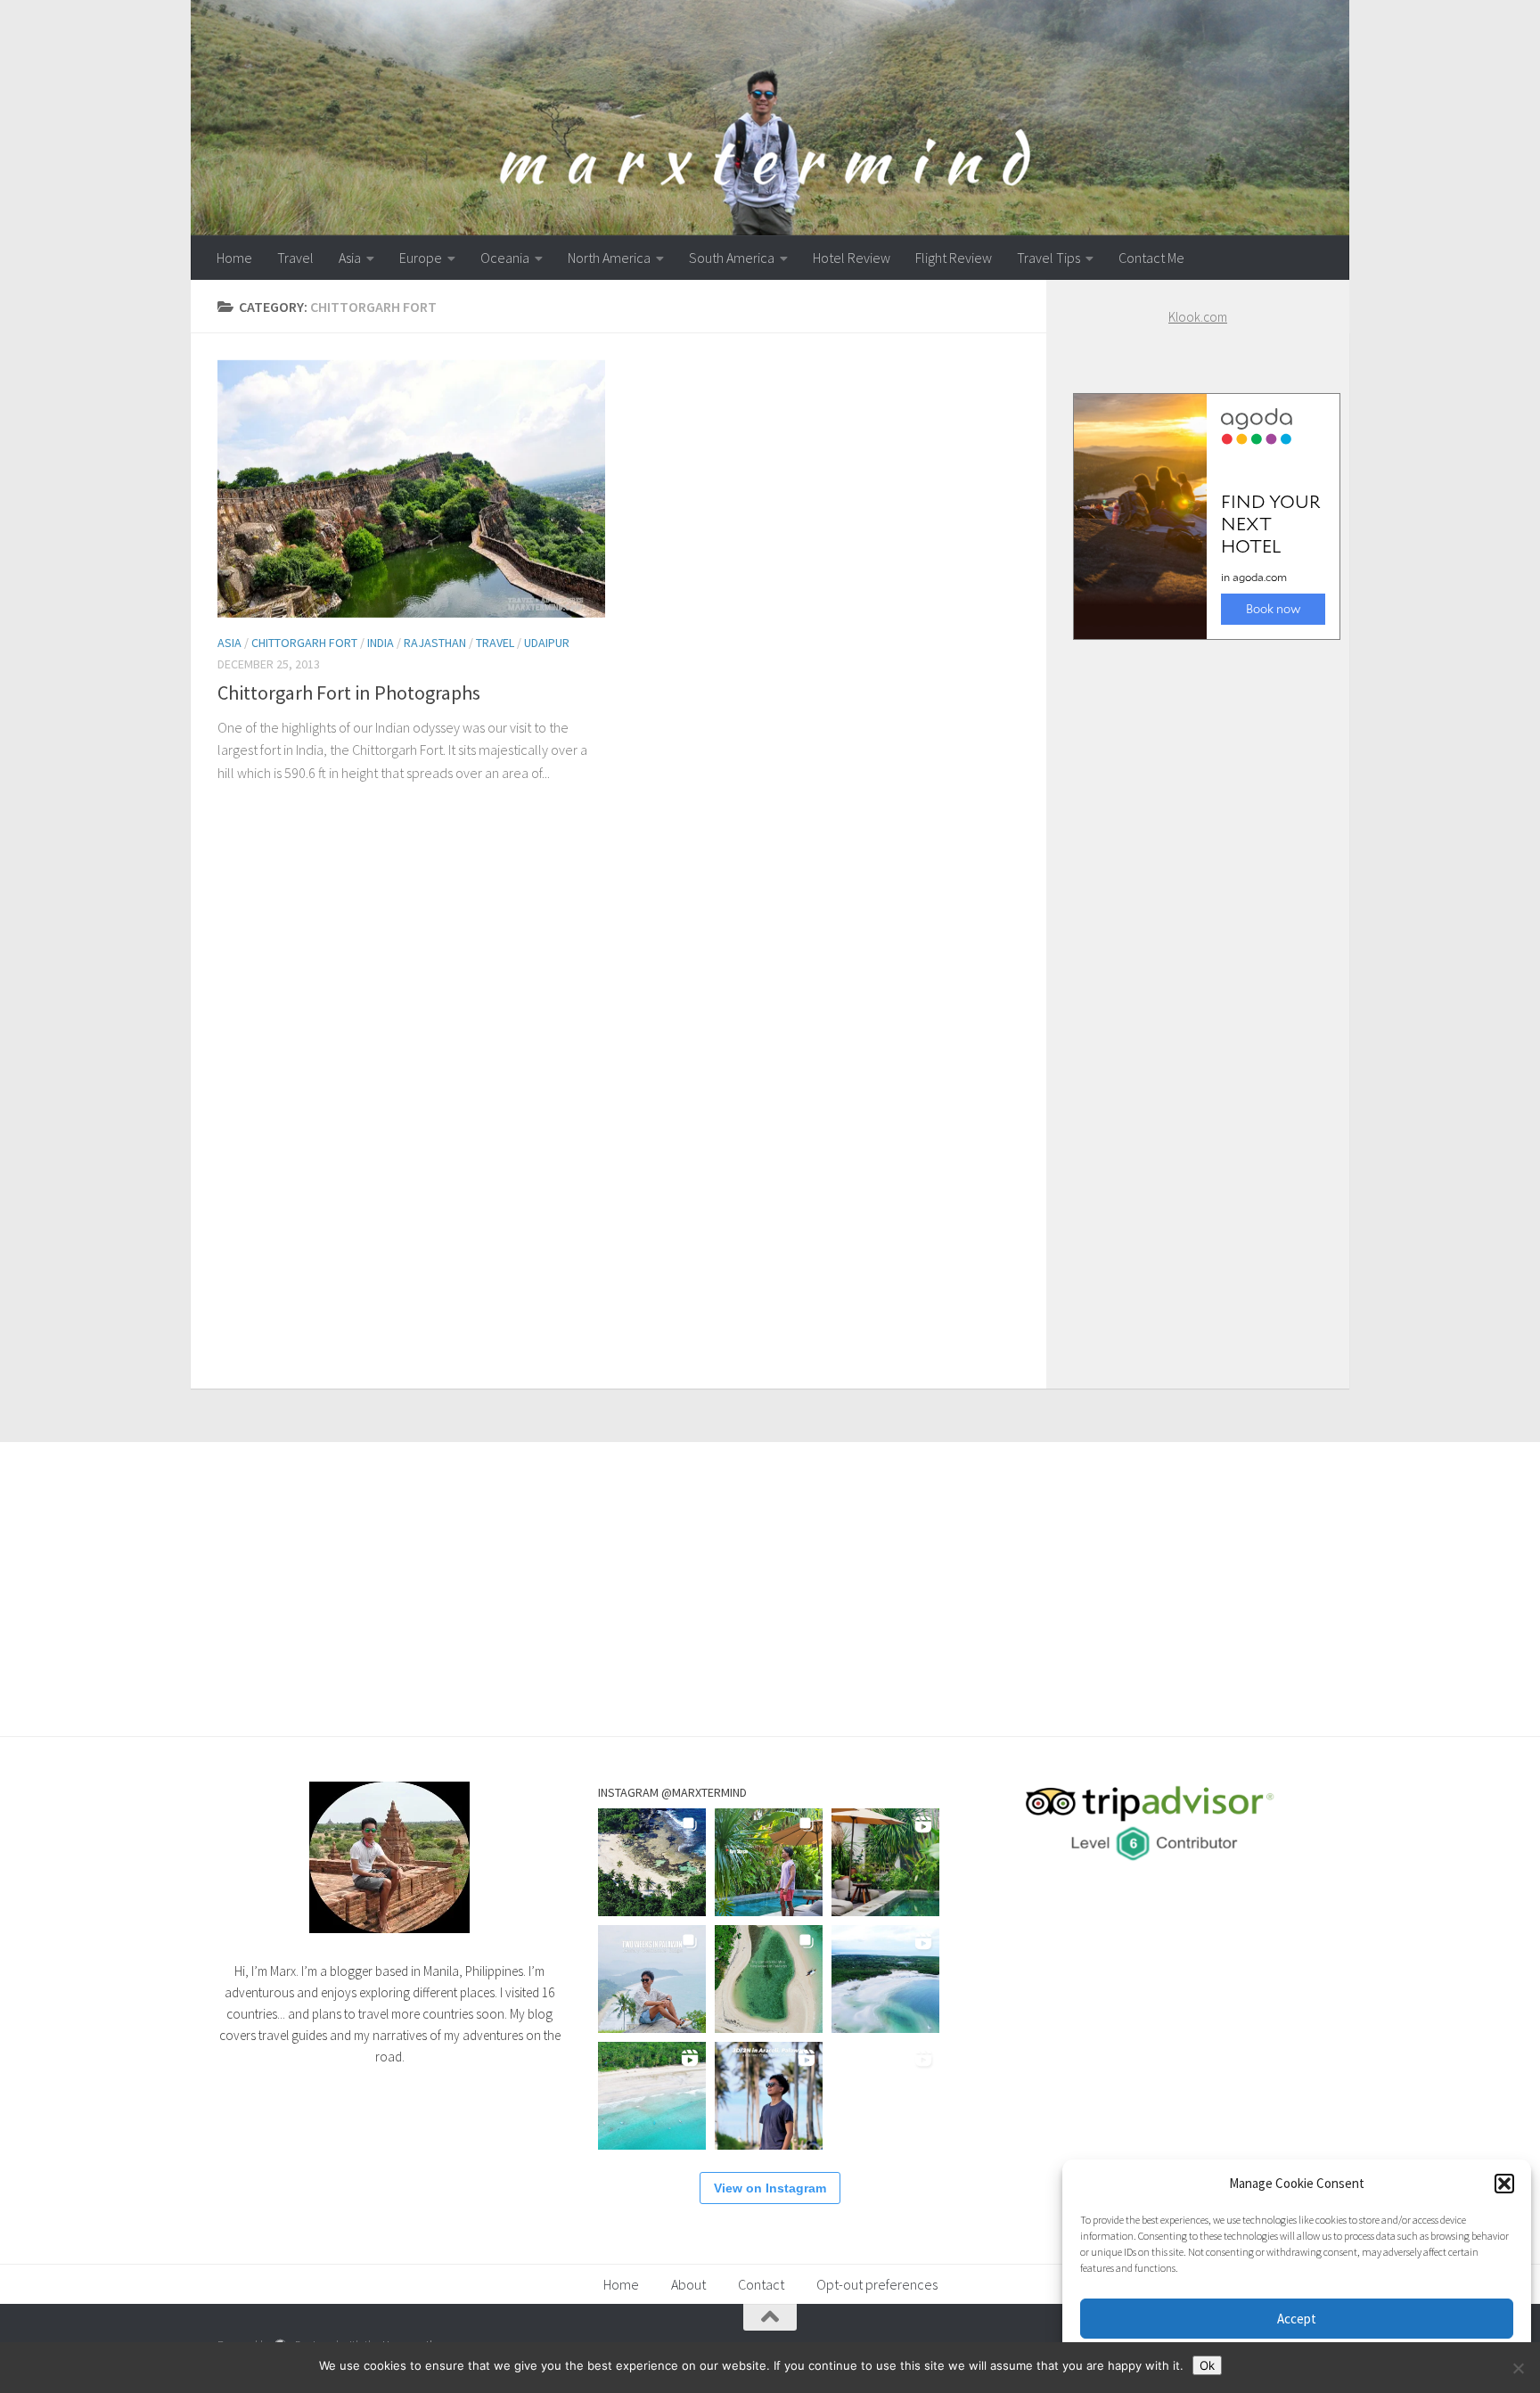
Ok (1207, 2365)
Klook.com (1198, 317)
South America (732, 258)
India (381, 643)
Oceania (505, 258)
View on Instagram (770, 2188)
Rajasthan (435, 643)
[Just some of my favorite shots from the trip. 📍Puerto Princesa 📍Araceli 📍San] (769, 1979)
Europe (421, 258)
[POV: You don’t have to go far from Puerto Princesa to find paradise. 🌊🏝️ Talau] (652, 2096)
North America (609, 258)
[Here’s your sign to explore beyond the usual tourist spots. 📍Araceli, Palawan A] (885, 2096)
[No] (1518, 2368)
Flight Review (954, 258)
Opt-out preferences (877, 2284)
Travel (295, 258)
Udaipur (547, 643)
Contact (761, 2284)
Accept (1297, 2319)
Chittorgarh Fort (304, 643)
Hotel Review (852, 258)
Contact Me (1151, 258)
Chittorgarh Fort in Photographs (349, 692)
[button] (1504, 2184)
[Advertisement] (1198, 996)
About (688, 2284)
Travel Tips (1049, 258)
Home (234, 258)
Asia (350, 258)
